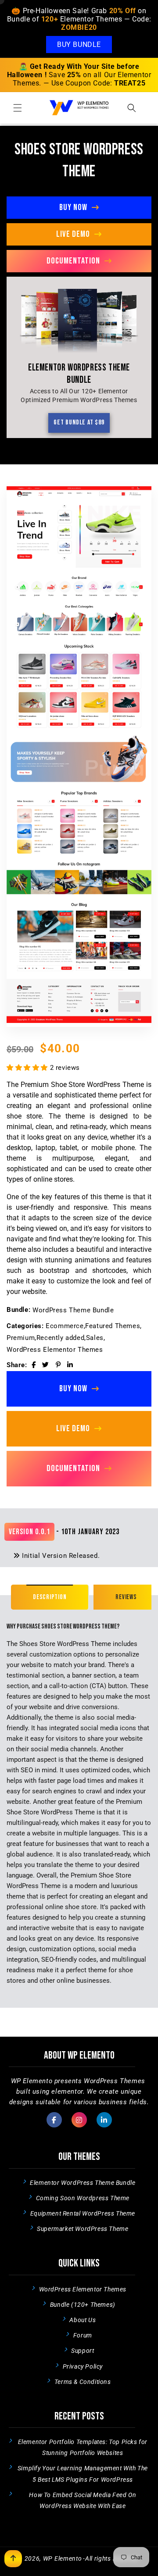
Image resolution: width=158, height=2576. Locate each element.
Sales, (96, 1338)
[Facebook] (34, 1365)
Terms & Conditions (83, 2382)
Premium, (22, 1338)
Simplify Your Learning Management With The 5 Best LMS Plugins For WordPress (83, 2474)
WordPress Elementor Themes (55, 1350)
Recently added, (61, 1338)
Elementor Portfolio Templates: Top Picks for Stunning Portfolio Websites (83, 2447)
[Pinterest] (58, 1365)
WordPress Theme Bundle (73, 1310)
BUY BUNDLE (79, 45)
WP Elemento (63, 2558)
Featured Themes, (113, 1326)
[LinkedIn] (70, 1365)
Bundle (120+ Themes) (83, 2305)
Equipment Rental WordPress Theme (83, 2213)
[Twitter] (46, 1365)
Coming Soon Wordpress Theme (83, 2198)
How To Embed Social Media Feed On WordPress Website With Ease (83, 2500)
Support (83, 2351)
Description (50, 1597)
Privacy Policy (83, 2366)
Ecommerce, (65, 1326)
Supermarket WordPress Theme (83, 2229)
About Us (83, 2320)
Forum (83, 2335)
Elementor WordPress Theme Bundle (83, 2183)
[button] (18, 108)
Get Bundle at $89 (79, 422)
